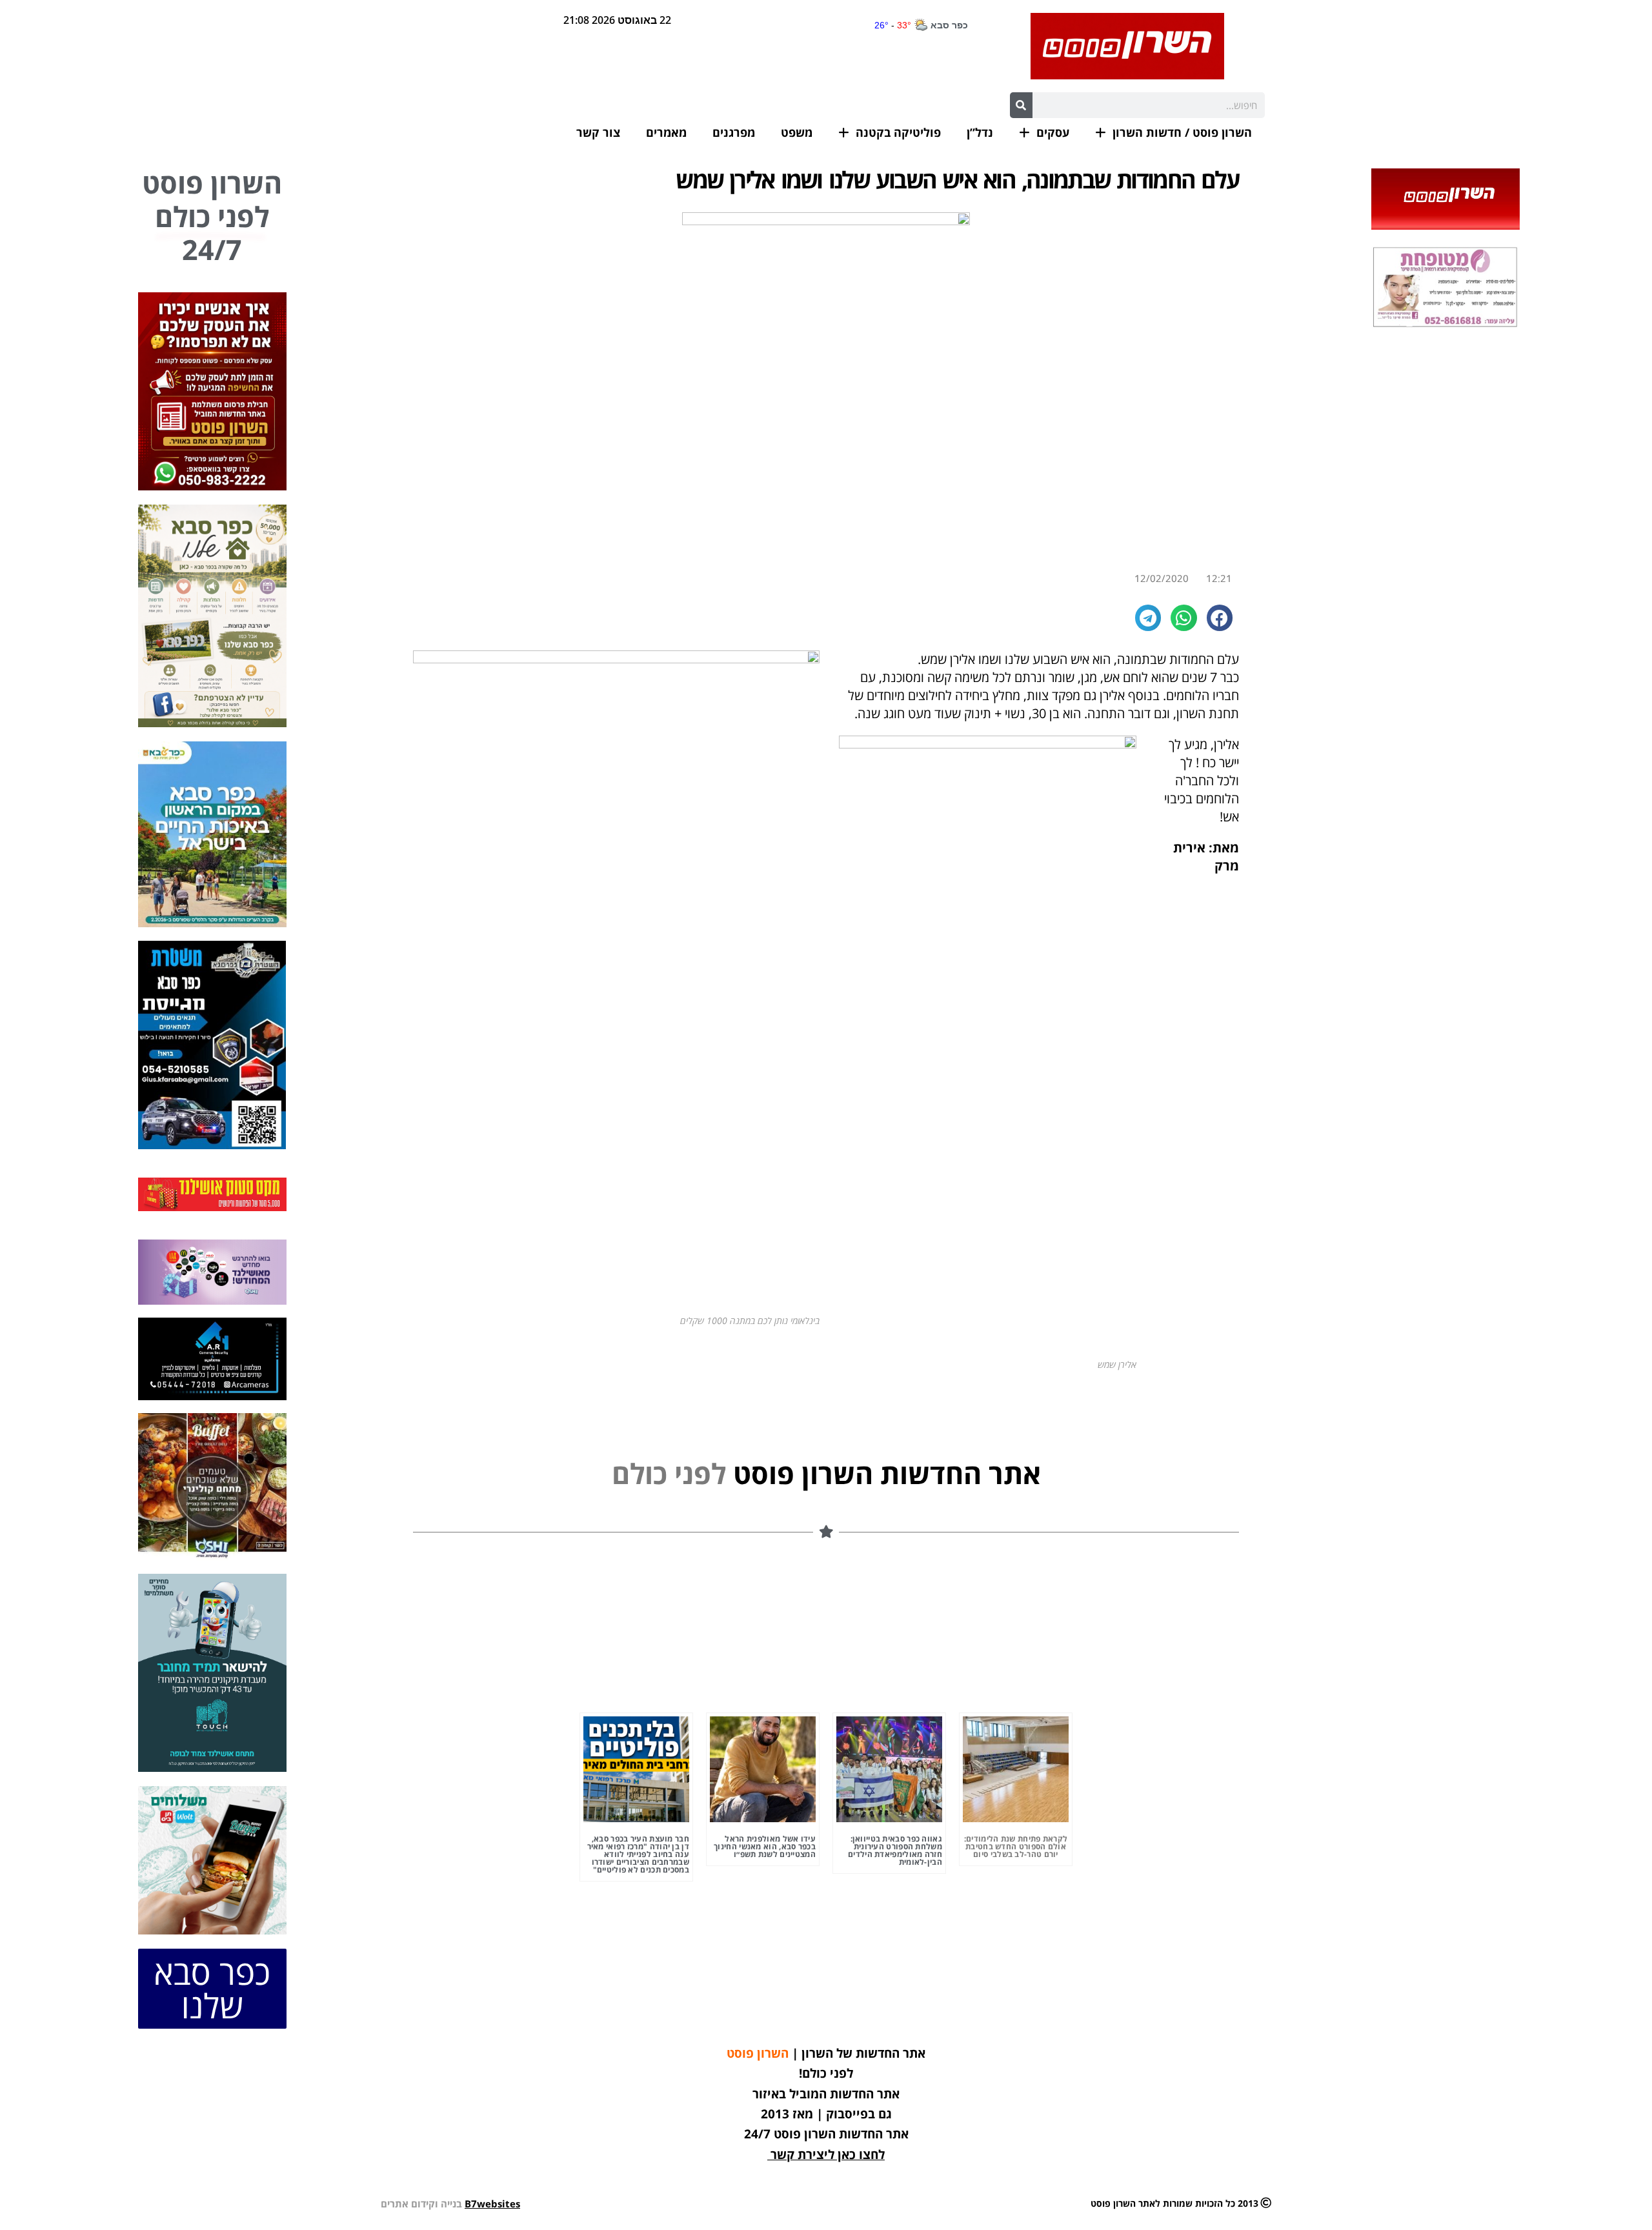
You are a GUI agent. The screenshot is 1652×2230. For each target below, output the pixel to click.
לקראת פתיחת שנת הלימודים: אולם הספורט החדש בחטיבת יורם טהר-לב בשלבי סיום (1016, 1846)
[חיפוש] (1021, 105)
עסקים (1053, 132)
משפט (797, 132)
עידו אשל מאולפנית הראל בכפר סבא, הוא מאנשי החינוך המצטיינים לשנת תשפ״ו (765, 1846)
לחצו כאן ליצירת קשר (828, 2155)
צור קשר (598, 132)
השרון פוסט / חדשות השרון (1182, 132)
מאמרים (666, 132)
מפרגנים (734, 132)
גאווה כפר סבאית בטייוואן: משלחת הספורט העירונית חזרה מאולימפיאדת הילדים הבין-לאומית (895, 1850)
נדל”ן (980, 132)
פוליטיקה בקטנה (898, 132)
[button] (1220, 618)
